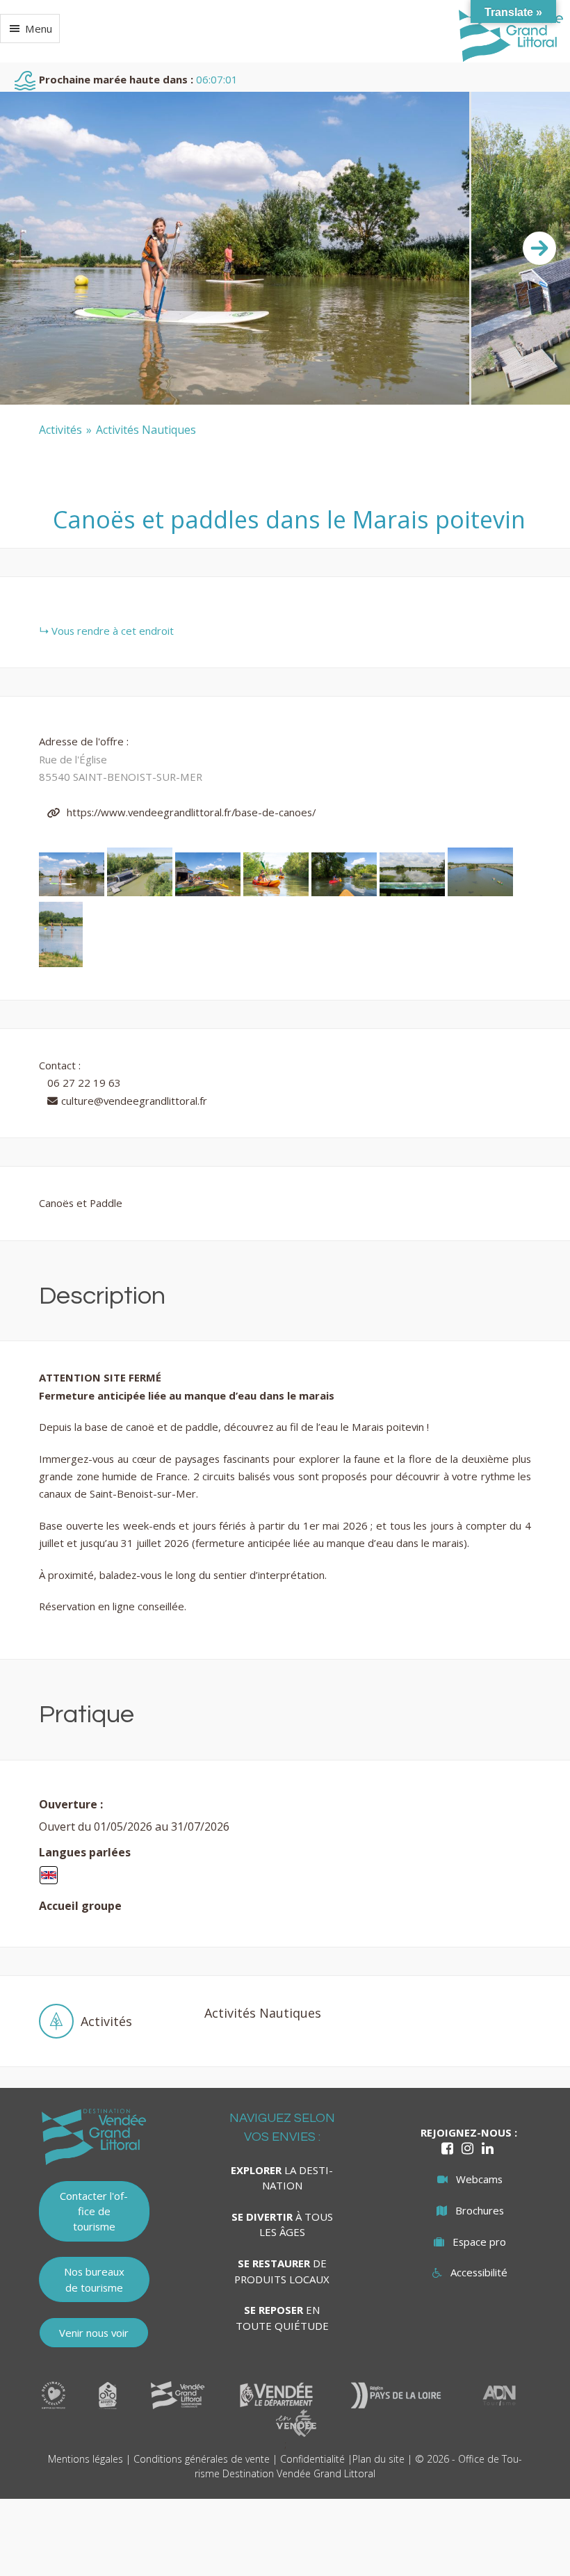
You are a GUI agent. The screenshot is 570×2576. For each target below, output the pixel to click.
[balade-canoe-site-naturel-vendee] (345, 892)
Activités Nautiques (146, 430)
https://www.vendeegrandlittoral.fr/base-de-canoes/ (190, 812)
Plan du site (378, 2459)
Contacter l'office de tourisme (94, 2211)
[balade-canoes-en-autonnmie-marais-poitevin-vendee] (277, 892)
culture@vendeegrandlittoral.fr (134, 1101)
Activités (60, 430)
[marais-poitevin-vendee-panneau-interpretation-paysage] (414, 892)
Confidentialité (312, 2459)
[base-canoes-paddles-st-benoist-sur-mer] (141, 892)
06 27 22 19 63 (84, 1083)
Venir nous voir (94, 2333)
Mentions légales (85, 2459)
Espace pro (479, 2242)
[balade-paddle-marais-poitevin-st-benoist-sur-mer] (73, 892)
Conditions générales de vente (202, 2459)
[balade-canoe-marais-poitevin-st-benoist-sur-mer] (480, 892)
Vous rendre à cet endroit (113, 631)
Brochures (480, 2210)
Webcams (479, 2179)
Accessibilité (479, 2272)
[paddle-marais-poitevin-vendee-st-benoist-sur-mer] (61, 963)
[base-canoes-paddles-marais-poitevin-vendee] (209, 892)
